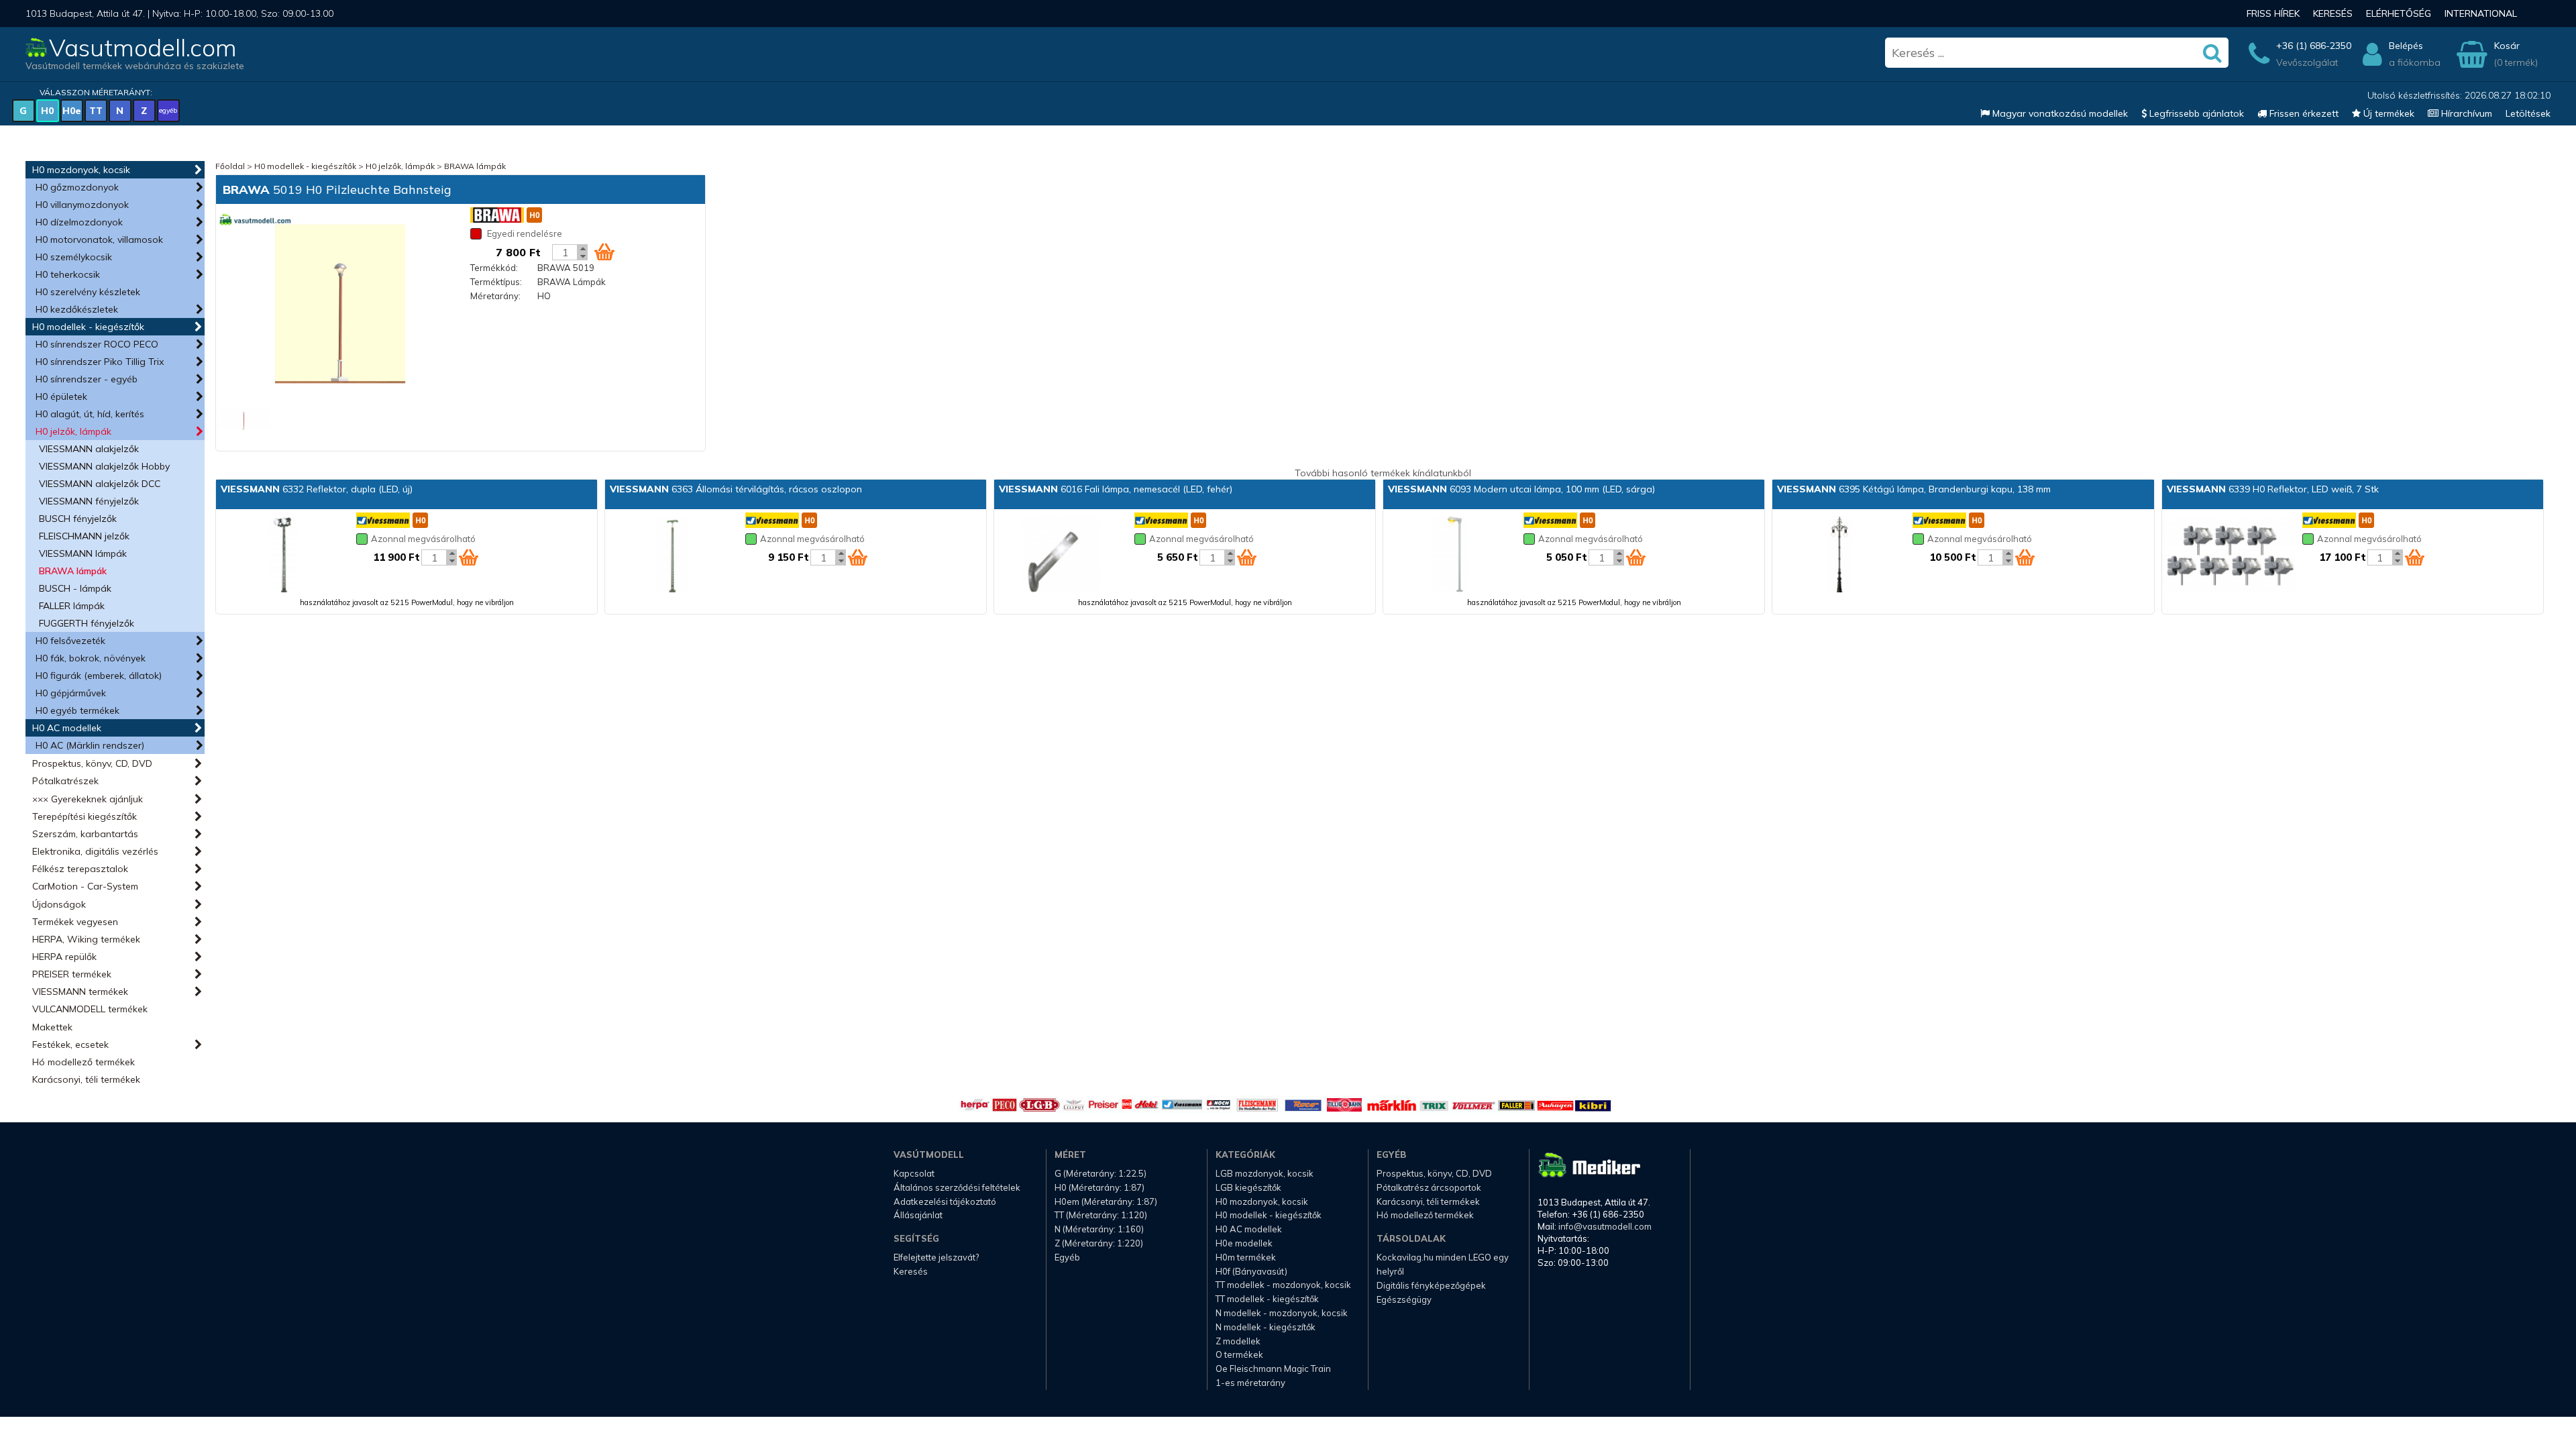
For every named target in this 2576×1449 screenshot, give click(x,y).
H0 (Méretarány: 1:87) (1099, 1187)
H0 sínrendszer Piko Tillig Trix (100, 362)
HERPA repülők (64, 957)
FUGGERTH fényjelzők (87, 623)
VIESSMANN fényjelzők (89, 501)
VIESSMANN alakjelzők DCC (100, 484)
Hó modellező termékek (84, 1062)
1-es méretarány (1250, 1383)
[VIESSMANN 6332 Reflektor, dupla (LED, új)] (283, 555)
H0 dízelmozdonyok (79, 222)
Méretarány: (495, 296)
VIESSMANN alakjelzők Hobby (104, 466)
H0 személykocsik (74, 257)
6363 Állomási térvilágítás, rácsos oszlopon (736, 489)
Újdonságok (59, 904)
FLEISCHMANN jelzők (84, 536)
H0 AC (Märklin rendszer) (90, 745)
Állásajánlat (918, 1215)
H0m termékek (1246, 1257)
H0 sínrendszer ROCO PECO (97, 344)
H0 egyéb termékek (77, 710)
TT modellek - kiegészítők (1267, 1299)
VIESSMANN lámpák (83, 553)
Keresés (2333, 13)
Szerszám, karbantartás (85, 834)
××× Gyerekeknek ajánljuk (88, 799)
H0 (47, 111)
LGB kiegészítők (1248, 1187)
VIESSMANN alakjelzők (89, 449)
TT (96, 111)
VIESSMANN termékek (80, 991)
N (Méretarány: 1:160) (1099, 1229)
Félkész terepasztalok (80, 869)
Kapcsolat (914, 1173)
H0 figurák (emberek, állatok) (99, 676)
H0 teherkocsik (68, 274)
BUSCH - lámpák (75, 588)
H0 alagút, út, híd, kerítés (90, 414)
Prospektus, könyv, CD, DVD (92, 763)
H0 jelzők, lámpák (73, 431)
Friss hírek (2273, 13)
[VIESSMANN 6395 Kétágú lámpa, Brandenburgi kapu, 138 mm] (1839, 555)
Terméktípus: (496, 282)
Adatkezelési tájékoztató (945, 1201)
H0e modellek (1244, 1243)
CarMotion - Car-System (85, 886)
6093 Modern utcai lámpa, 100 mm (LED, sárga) (1521, 489)
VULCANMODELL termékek (90, 1009)
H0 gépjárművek (71, 693)
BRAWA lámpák (73, 571)
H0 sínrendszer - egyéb (87, 379)
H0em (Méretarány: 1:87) (1106, 1201)
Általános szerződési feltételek (957, 1187)
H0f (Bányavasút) (1251, 1271)
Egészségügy (1404, 1299)
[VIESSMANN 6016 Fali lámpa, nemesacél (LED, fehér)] (1061, 555)
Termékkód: (494, 268)
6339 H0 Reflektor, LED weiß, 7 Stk (2273, 489)
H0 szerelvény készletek (88, 292)
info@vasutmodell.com (1605, 1226)
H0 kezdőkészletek (77, 309)
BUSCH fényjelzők (78, 519)
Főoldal (230, 166)
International (2481, 13)
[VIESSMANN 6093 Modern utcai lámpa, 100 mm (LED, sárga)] (1450, 555)
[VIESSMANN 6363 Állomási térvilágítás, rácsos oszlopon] (672, 555)
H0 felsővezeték (70, 641)
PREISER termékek (72, 974)
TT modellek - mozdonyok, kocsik (1283, 1285)
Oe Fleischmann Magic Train (1273, 1368)
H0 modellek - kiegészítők (88, 327)
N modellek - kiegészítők (1266, 1327)
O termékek (1239, 1354)
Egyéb (1067, 1257)
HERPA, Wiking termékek (86, 939)
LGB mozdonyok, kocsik (1265, 1173)
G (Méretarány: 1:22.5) (1101, 1173)
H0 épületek (61, 396)
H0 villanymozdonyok (82, 205)
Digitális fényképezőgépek (1431, 1285)
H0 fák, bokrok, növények (91, 658)
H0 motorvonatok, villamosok (99, 239)
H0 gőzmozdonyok (77, 187)
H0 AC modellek (67, 728)
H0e (72, 111)
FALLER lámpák (72, 606)
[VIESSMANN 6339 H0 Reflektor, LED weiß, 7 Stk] (2229, 555)
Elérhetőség (2399, 13)
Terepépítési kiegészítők (85, 816)
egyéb (168, 110)
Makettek (52, 1027)
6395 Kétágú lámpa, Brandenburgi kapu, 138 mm (1914, 489)
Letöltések (2528, 113)
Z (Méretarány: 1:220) (1099, 1243)
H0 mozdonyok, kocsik (81, 170)
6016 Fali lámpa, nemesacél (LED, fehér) (1116, 489)
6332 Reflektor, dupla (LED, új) (317, 489)
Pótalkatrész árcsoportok (1429, 1187)
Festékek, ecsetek (70, 1044)
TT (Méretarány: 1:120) (1101, 1215)
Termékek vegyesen (75, 922)
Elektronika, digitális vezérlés (95, 851)
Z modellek (1238, 1341)
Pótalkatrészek (65, 781)
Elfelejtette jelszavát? (936, 1257)
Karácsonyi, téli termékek (86, 1079)
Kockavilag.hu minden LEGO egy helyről (1443, 1264)
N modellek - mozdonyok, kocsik (1282, 1313)
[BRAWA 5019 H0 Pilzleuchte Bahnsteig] (340, 305)
